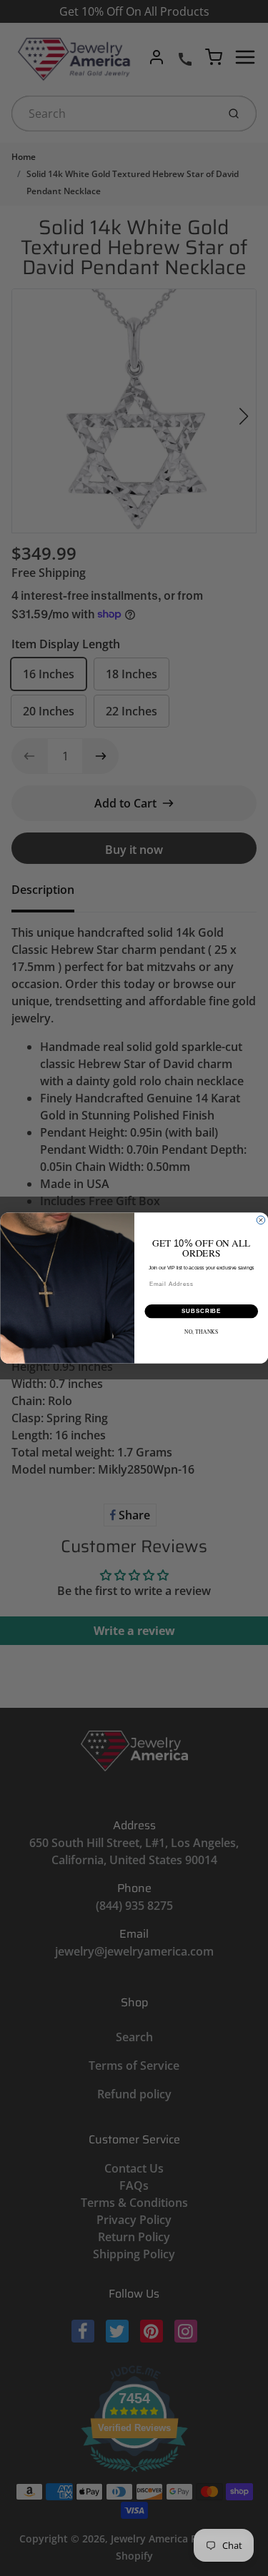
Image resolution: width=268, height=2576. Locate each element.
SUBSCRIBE (201, 1312)
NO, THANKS (201, 1332)
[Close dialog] (261, 1220)
